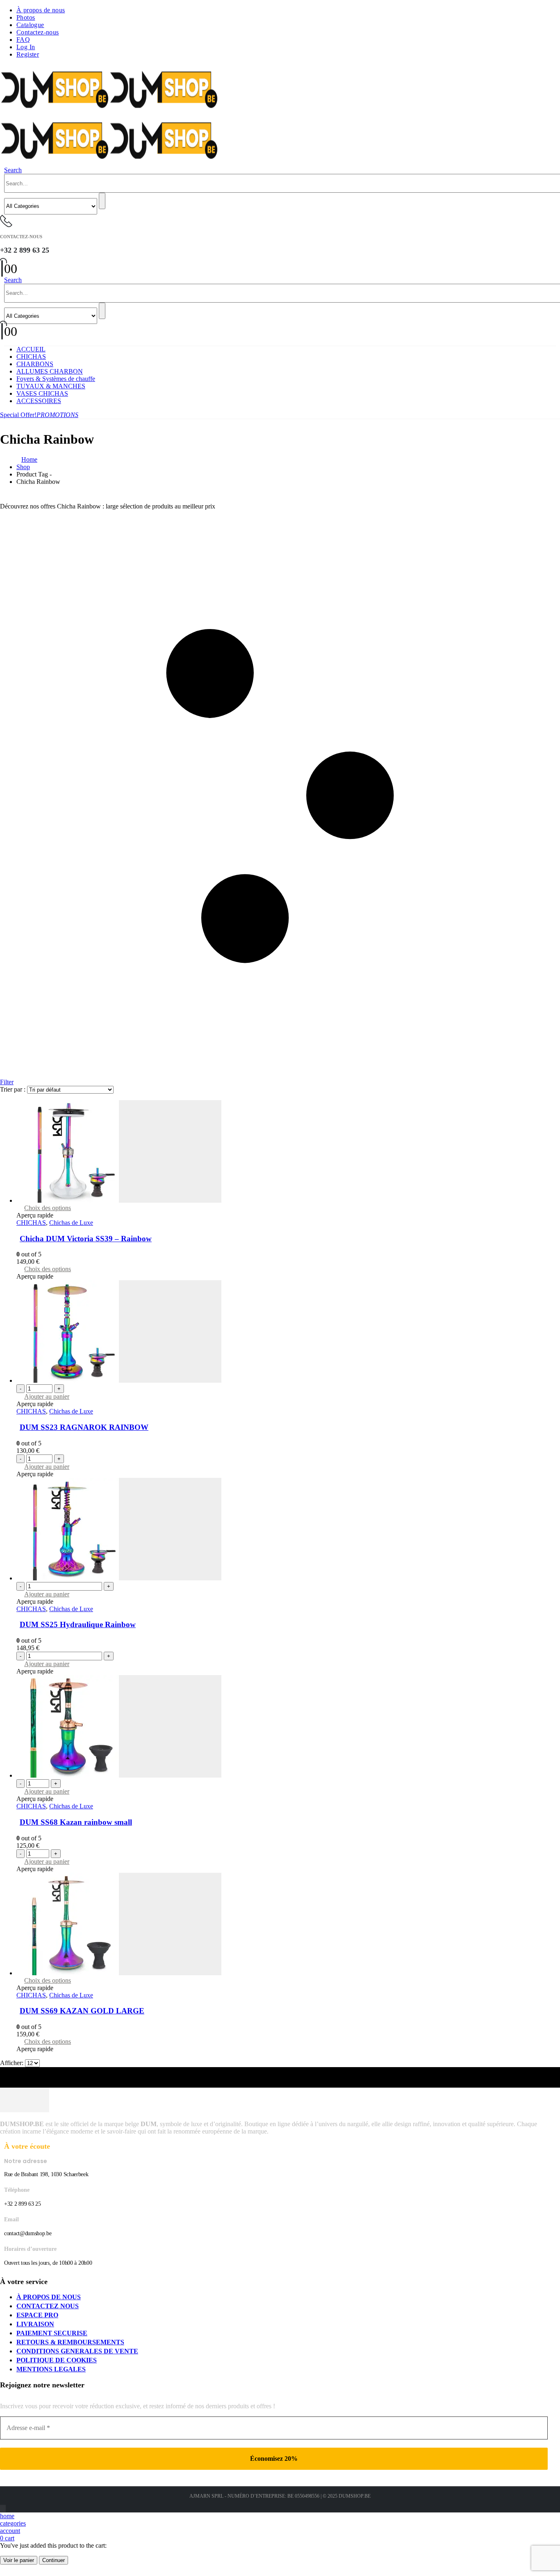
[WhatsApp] (5, 2509)
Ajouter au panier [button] (47, 1396)
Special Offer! (39, 415)
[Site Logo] (109, 112)
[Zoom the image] (280, 2101)
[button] (13, 170)
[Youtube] (3, 2509)
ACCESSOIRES (39, 401)
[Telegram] (5, 2509)
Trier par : (14, 1089)
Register (28, 54)
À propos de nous (41, 10)
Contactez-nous (38, 32)
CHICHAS (31, 357)
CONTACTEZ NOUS (48, 2306)
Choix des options (48, 1208)
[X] (1, 2509)
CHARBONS (35, 364)
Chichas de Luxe (71, 1223)
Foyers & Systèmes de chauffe (56, 379)
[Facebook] (0, 2509)
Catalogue (30, 25)
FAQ (23, 40)
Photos (26, 17)
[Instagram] (4, 2509)
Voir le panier (19, 2560)
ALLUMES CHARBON (50, 371)
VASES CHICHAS (42, 393)
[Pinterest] (2, 2509)
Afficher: (13, 2063)
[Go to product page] (288, 1152)
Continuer (53, 2560)
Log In (26, 47)
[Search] (102, 201)
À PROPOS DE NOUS (49, 2297)
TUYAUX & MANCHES (51, 386)
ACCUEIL (31, 349)
